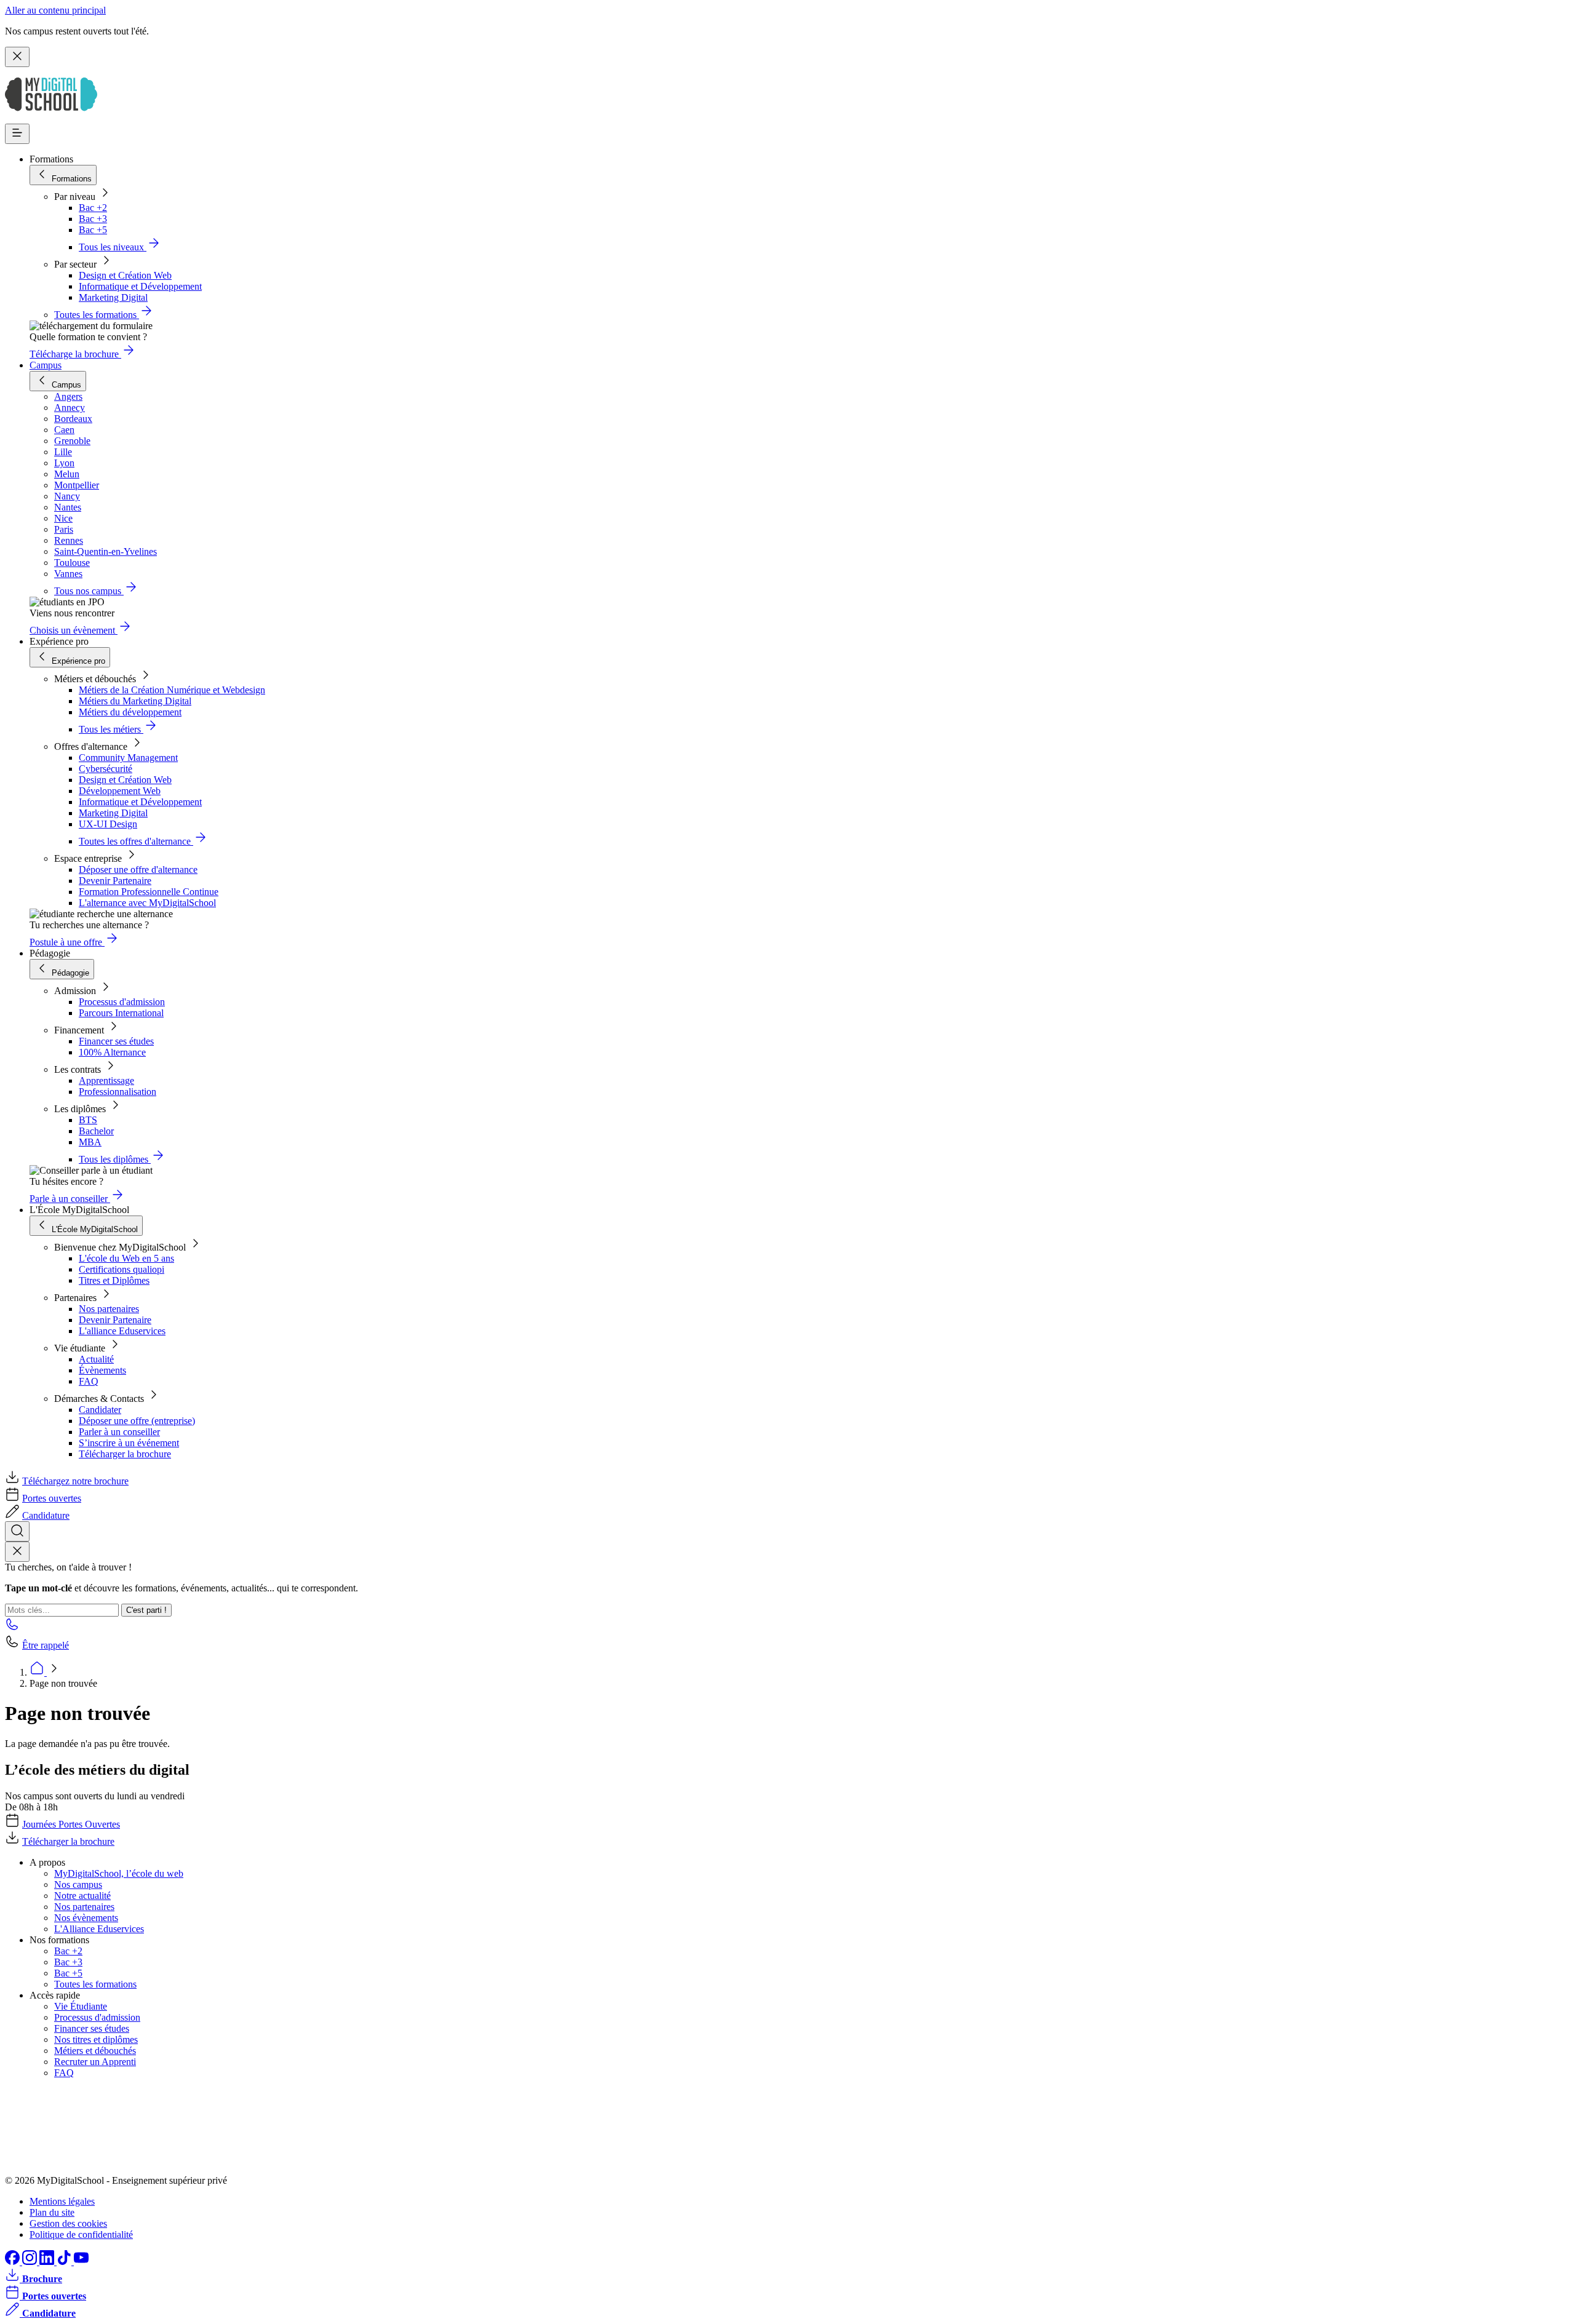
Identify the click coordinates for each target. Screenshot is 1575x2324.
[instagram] (31, 2262)
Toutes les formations (95, 1984)
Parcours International (121, 1013)
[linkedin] (48, 2262)
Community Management (128, 758)
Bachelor (96, 1131)
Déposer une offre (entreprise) (137, 1421)
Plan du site (52, 2212)
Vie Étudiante (81, 2006)
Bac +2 (93, 208)
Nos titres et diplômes (96, 2039)
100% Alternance (112, 1052)
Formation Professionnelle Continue (149, 892)
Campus (46, 365)
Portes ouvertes (52, 1498)
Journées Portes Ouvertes (71, 1824)
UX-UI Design (108, 824)
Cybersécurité (106, 769)
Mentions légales (62, 2201)
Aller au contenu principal (55, 10)
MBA (90, 1142)
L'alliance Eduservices (122, 1331)
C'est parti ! (146, 1610)
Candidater (100, 1410)
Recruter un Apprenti (95, 2062)
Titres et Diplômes (114, 1280)
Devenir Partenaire (115, 881)
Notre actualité (82, 1896)
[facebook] (14, 2262)
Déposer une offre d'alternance (138, 870)
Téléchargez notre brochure (75, 1481)
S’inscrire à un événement (129, 1443)
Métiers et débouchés (95, 2051)
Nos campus (78, 1884)
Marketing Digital (113, 297)
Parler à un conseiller (119, 1432)
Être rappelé (46, 1645)
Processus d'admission (122, 1002)
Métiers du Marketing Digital (135, 701)
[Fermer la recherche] (17, 1552)
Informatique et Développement (140, 286)
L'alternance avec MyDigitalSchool (147, 903)
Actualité (96, 1359)
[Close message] (17, 57)
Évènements (102, 1370)
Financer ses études (116, 1041)
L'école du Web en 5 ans (126, 1258)
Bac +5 (93, 230)
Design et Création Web (125, 275)
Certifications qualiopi (122, 1269)
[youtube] (81, 2262)
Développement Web (120, 791)
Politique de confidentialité (81, 2234)
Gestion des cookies (68, 2223)
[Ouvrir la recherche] (17, 1531)
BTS (88, 1120)
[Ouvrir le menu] (17, 134)
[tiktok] (65, 2262)
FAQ (89, 1381)
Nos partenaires (109, 1309)
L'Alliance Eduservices (99, 1929)
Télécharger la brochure (125, 1454)
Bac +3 (93, 219)
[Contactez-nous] (12, 1628)
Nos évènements (86, 1918)
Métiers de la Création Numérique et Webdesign (172, 690)
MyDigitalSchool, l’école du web (119, 1873)
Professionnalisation (118, 1092)
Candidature (46, 1515)
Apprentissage (106, 1080)
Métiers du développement (130, 712)
